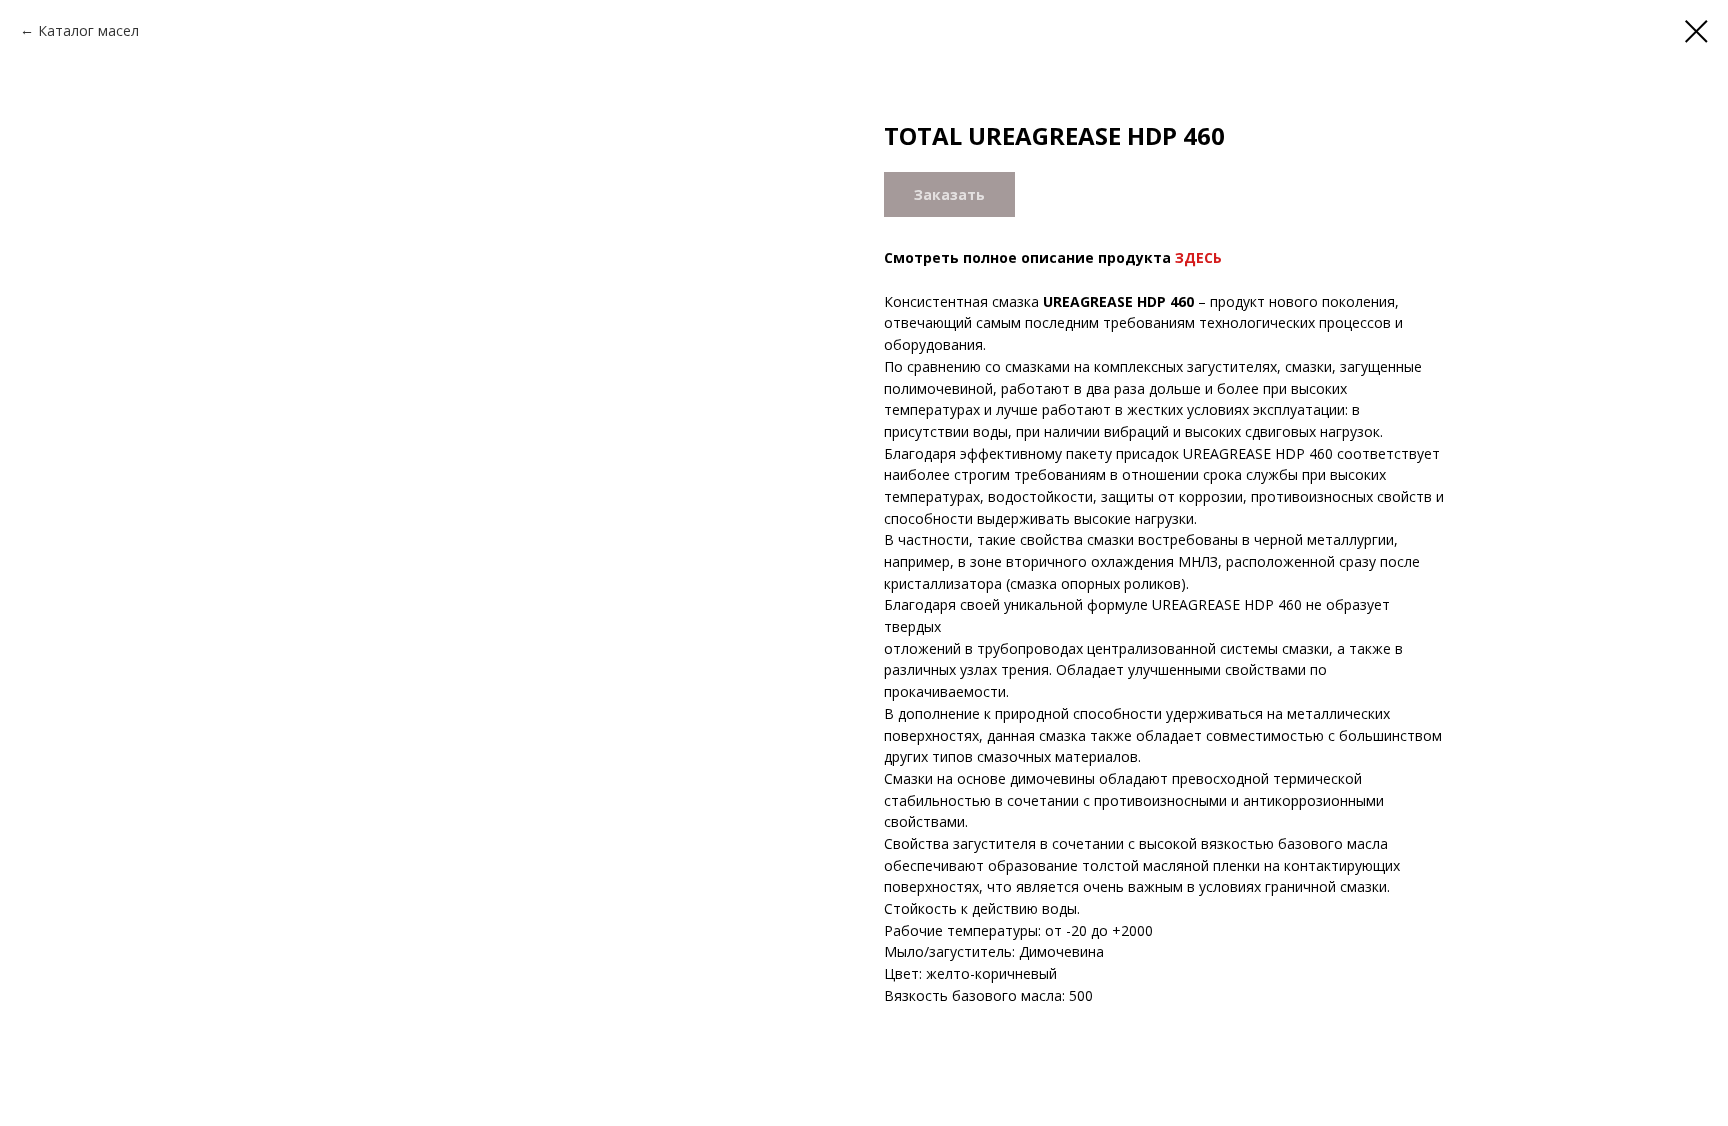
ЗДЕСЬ (1198, 257)
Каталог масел (88, 30)
